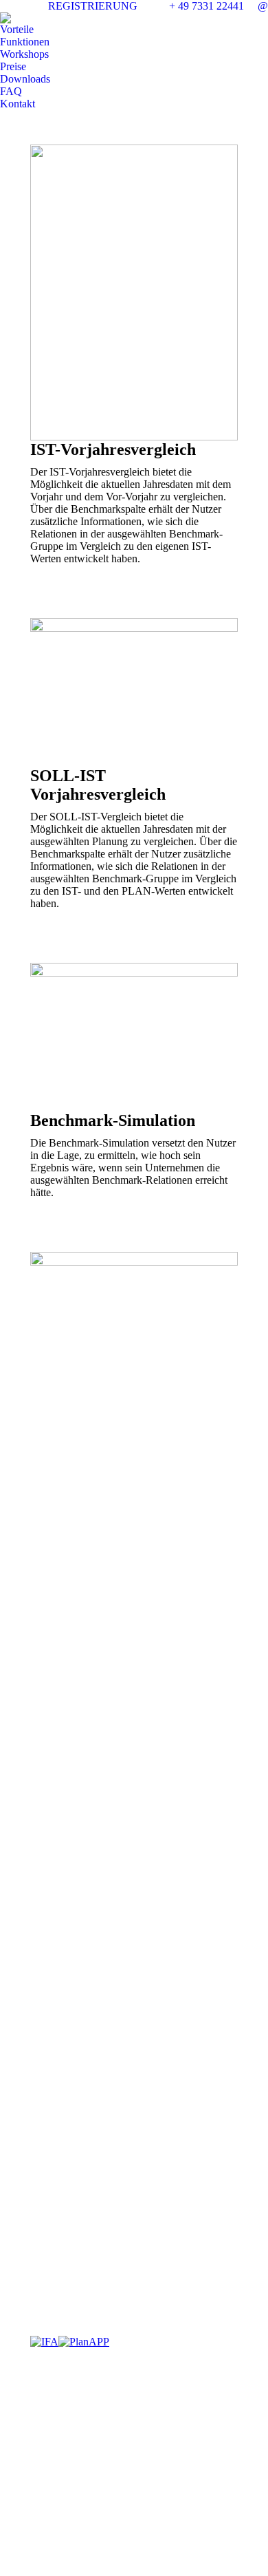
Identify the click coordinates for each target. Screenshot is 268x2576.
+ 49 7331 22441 (206, 6)
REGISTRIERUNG (93, 6)
